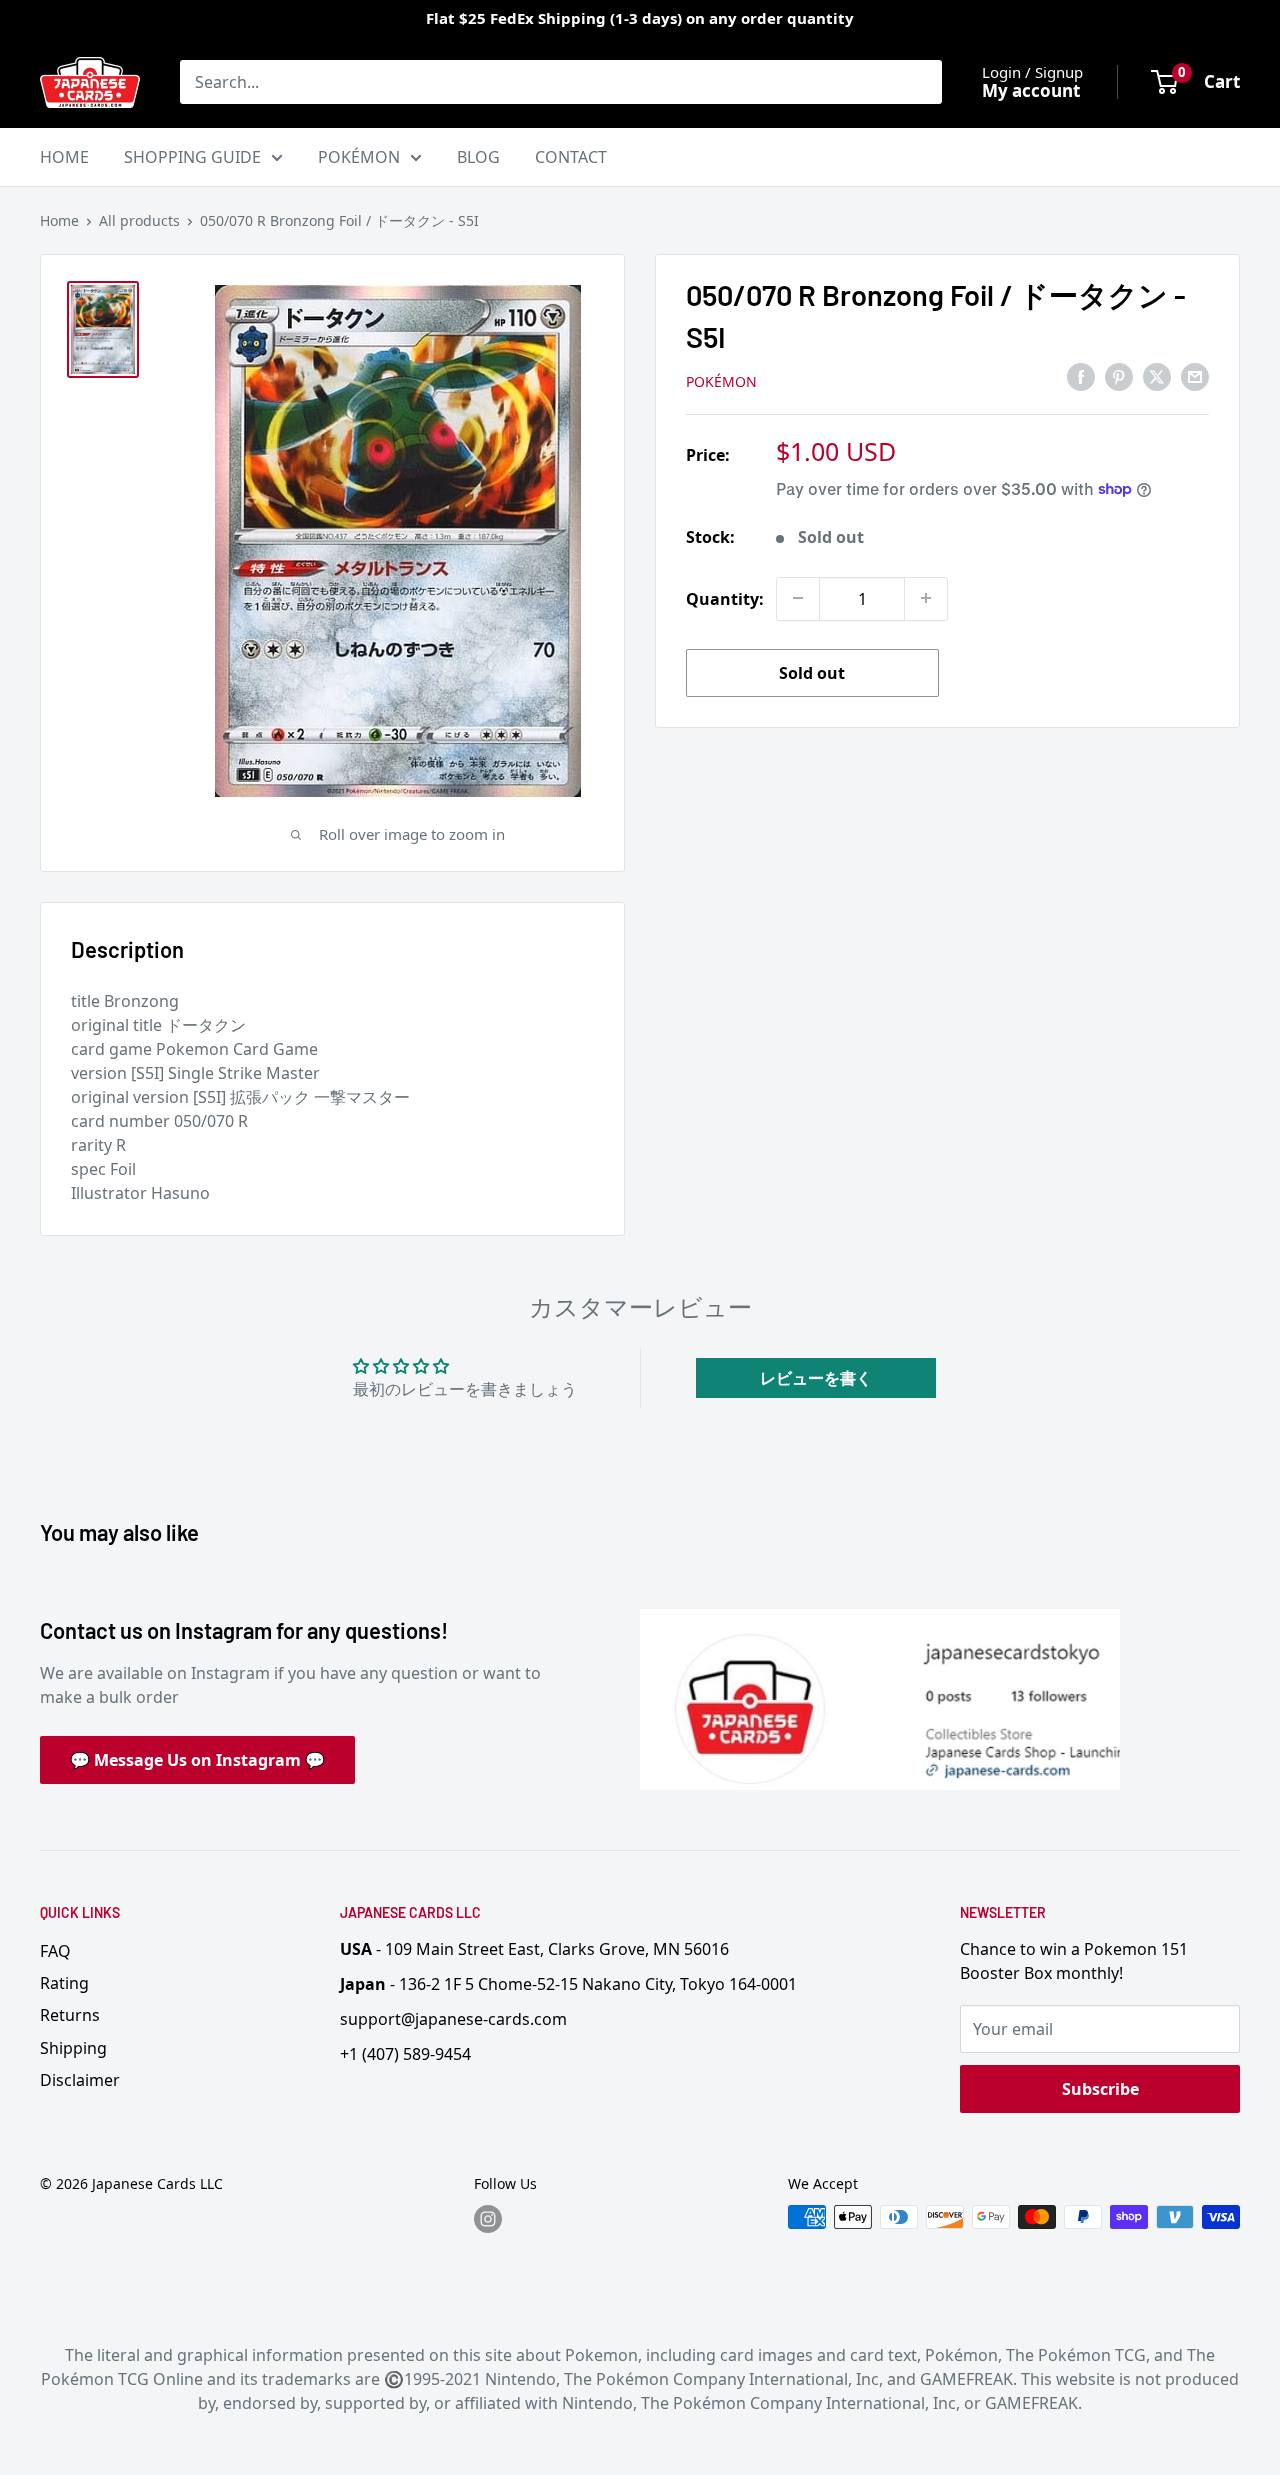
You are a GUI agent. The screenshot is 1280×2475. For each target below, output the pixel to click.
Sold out (812, 672)
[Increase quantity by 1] (926, 598)
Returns (70, 2015)
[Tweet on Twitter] (1157, 377)
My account (1031, 90)
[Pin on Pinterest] (1119, 377)
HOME (64, 157)
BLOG (478, 157)
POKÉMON (359, 157)
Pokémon (721, 380)
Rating (64, 1983)
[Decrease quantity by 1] (798, 598)
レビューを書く (816, 1378)
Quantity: (725, 598)
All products (139, 220)
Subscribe (1100, 2089)
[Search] (917, 82)
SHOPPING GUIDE (192, 157)
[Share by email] (1195, 377)
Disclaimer (80, 2080)
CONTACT (571, 157)
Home (59, 220)
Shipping (73, 2048)
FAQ (55, 1951)
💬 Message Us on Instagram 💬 (197, 1760)
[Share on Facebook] (1081, 377)
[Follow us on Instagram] (488, 2219)
